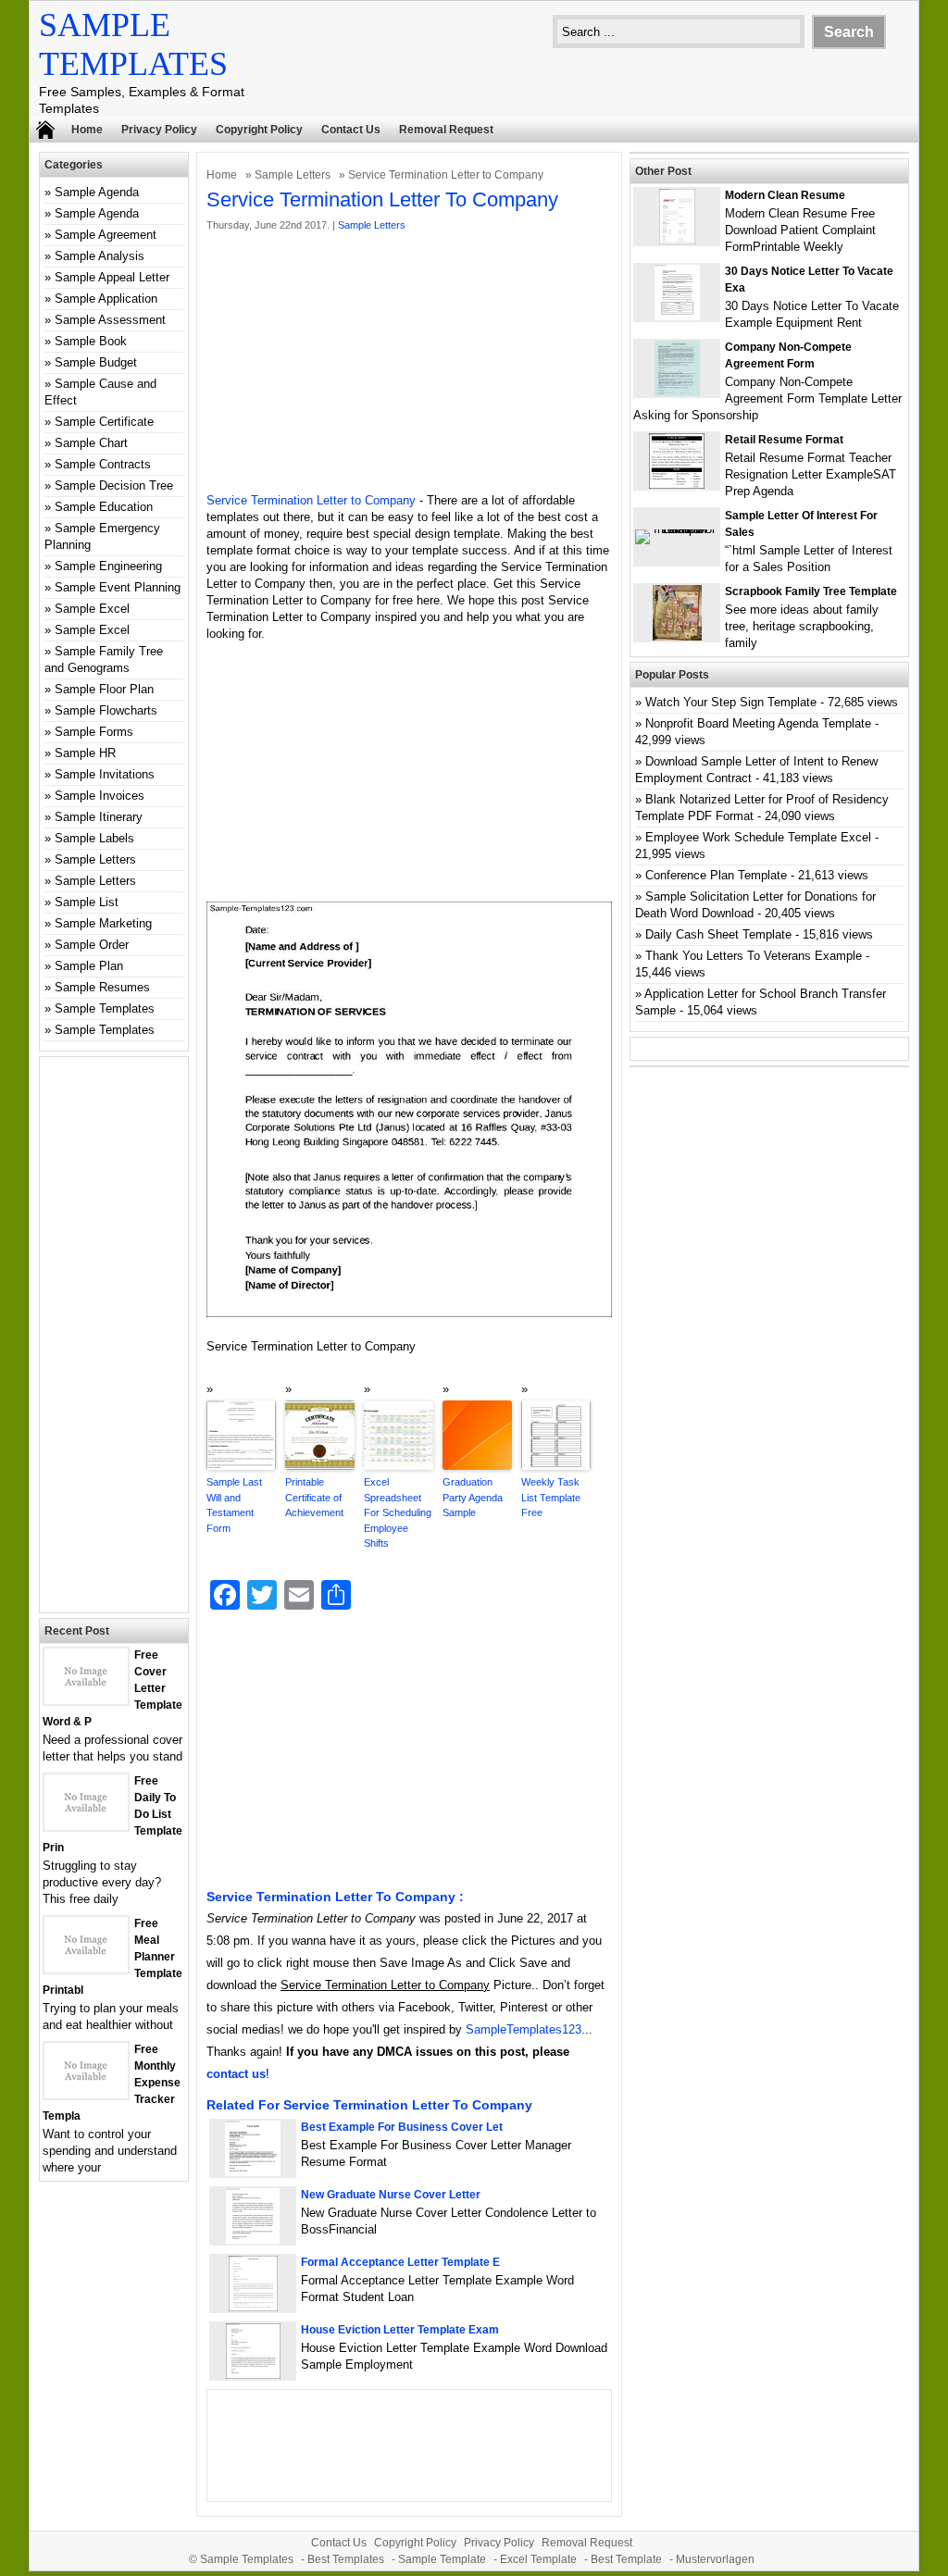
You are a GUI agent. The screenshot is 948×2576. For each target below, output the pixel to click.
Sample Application (106, 299)
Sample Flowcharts (106, 710)
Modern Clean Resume (785, 195)
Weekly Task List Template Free (551, 1497)
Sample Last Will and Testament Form (234, 1505)
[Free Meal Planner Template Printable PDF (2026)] (86, 1968)
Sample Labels (94, 838)
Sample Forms (94, 732)
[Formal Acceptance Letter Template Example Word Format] (253, 2307)
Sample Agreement (106, 235)
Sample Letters (293, 175)
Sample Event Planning (118, 587)
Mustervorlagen (715, 2559)
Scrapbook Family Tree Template (811, 591)
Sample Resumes (102, 987)
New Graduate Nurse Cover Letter (391, 2195)
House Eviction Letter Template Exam (400, 2330)
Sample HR (85, 753)
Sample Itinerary (99, 817)
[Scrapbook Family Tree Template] (677, 636)
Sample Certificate (104, 422)
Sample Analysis (100, 256)
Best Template (626, 2559)
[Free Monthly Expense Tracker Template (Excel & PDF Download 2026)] (86, 2094)
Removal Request (446, 130)
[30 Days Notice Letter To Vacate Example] (677, 316)
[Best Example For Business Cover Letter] (253, 2172)
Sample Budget (96, 362)
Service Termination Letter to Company (311, 500)
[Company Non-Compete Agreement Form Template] (677, 392)
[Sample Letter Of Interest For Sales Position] (677, 529)
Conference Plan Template (716, 875)
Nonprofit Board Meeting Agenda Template (758, 723)
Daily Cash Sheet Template (718, 934)
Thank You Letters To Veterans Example (754, 956)
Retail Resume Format (784, 440)
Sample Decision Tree (114, 485)
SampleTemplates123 (524, 2029)
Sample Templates (105, 1008)
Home (87, 130)
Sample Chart (91, 443)
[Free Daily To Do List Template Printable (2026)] (86, 1826)
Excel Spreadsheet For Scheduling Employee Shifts (398, 1512)
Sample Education (104, 507)
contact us (236, 2074)
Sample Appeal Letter (112, 277)
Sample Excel (92, 609)
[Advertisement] (409, 363)
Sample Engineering (108, 566)
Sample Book (91, 341)
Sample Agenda (97, 192)
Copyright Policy (259, 130)
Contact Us (351, 130)
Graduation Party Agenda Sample (473, 1497)
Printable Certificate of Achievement (314, 1497)
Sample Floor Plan (104, 689)
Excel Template (538, 2559)
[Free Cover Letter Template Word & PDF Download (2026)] (86, 1700)
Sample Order (92, 945)
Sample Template (442, 2559)
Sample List (87, 902)
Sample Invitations (105, 774)
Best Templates (346, 2559)
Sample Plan (89, 966)
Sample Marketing (103, 923)
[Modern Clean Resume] (677, 240)
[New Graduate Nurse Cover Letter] (253, 2240)
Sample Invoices (100, 796)
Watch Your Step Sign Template (731, 702)
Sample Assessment (110, 320)
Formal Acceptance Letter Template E (400, 2262)
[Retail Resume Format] (677, 485)
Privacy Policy (159, 130)
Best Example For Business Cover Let (402, 2127)
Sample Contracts (103, 464)
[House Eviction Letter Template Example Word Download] (253, 2375)
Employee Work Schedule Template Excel (758, 837)
